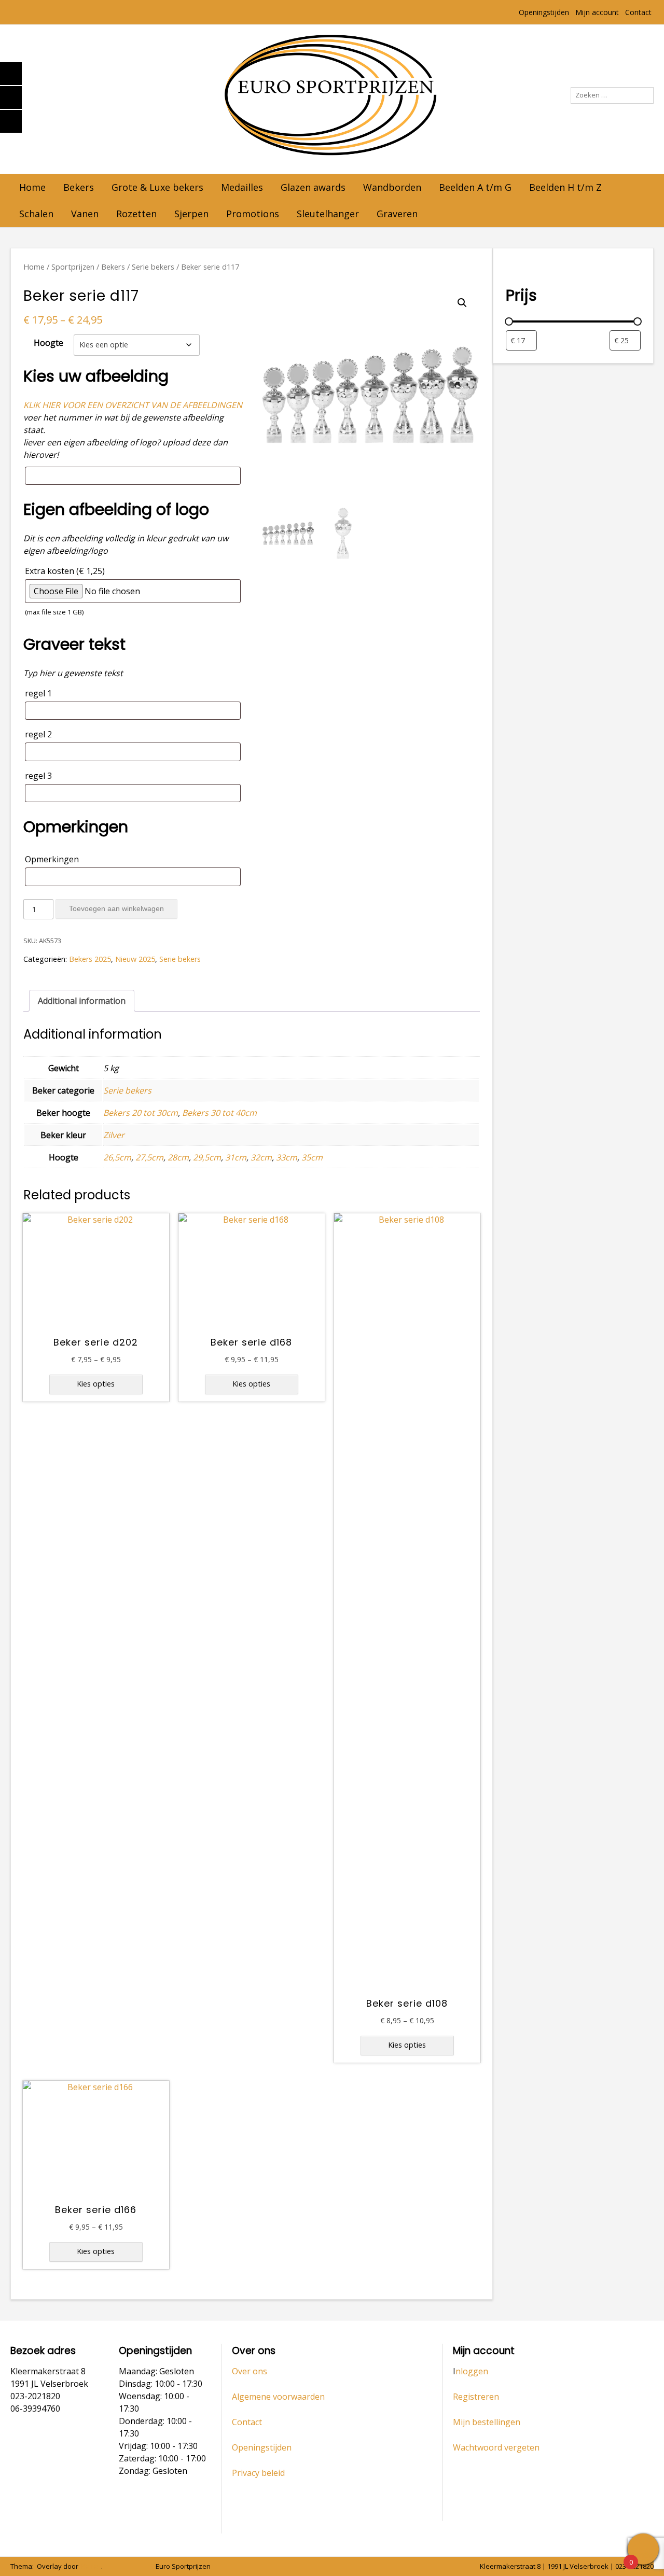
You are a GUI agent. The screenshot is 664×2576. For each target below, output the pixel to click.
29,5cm (207, 1157)
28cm (178, 1157)
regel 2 (38, 734)
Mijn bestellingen (487, 2422)
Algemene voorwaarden (278, 2397)
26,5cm (117, 1157)
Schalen (36, 214)
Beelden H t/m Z (565, 187)
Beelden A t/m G (475, 187)
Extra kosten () (65, 591)
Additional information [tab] (82, 1001)
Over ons (250, 2371)
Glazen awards (313, 187)
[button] (462, 303)
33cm (287, 1157)
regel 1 (38, 693)
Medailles (242, 187)
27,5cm (149, 1157)
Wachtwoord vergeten (496, 2447)
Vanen (85, 214)
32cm (261, 1157)
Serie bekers (153, 267)
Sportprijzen (73, 267)
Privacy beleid (258, 2473)
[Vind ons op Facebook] (137, 2566)
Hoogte (49, 343)
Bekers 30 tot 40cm (219, 1113)
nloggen (472, 2371)
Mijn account (597, 12)
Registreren (476, 2397)
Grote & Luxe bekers (157, 187)
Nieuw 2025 (135, 959)
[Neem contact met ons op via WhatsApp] (123, 2566)
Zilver (114, 1135)
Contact (638, 12)
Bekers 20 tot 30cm (141, 1113)
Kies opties (96, 1384)
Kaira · (91, 2566)
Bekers (79, 187)
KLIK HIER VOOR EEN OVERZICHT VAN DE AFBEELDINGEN (133, 405)
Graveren (397, 214)
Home (32, 187)
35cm (312, 1157)
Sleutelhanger (328, 214)
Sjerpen (191, 214)
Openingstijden (544, 12)
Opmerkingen (52, 859)
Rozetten (136, 214)
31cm (236, 1157)
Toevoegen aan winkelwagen (116, 908)
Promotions (253, 214)
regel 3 (38, 776)
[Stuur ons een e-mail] (108, 2566)
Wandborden (392, 187)
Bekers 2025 (90, 959)
